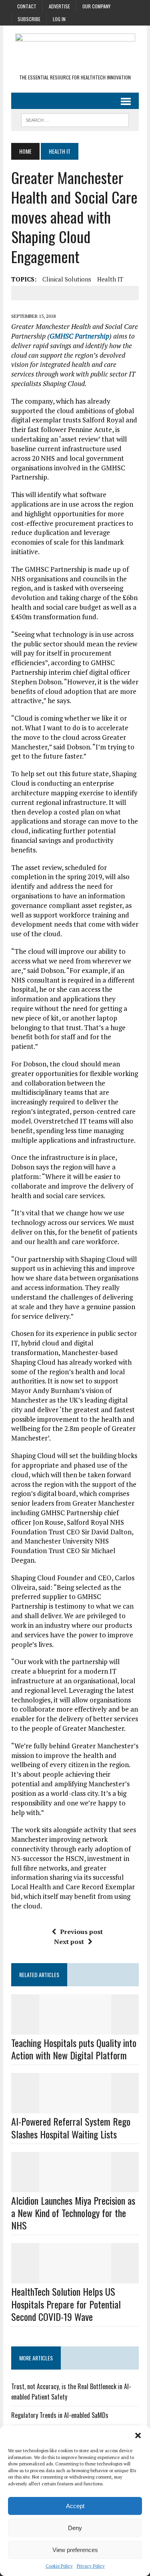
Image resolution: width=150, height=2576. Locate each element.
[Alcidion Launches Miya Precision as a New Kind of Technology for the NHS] (75, 2187)
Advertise (59, 6)
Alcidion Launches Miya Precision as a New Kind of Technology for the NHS (73, 2213)
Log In (59, 19)
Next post (69, 1942)
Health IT (110, 279)
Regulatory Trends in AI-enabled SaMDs (60, 2415)
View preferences (75, 2550)
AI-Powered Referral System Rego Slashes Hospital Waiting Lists (71, 2127)
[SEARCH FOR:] (75, 119)
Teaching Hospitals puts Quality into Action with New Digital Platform (74, 2049)
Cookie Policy (59, 2566)
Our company (96, 6)
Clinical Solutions (67, 279)
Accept (75, 2506)
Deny (75, 2528)
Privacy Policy (91, 2566)
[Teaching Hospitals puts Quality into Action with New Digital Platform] (75, 2029)
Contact (27, 6)
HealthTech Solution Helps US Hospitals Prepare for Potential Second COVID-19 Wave (66, 2304)
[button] (138, 2435)
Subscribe (29, 19)
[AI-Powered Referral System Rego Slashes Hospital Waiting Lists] (75, 2108)
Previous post (81, 1932)
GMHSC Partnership (79, 336)
